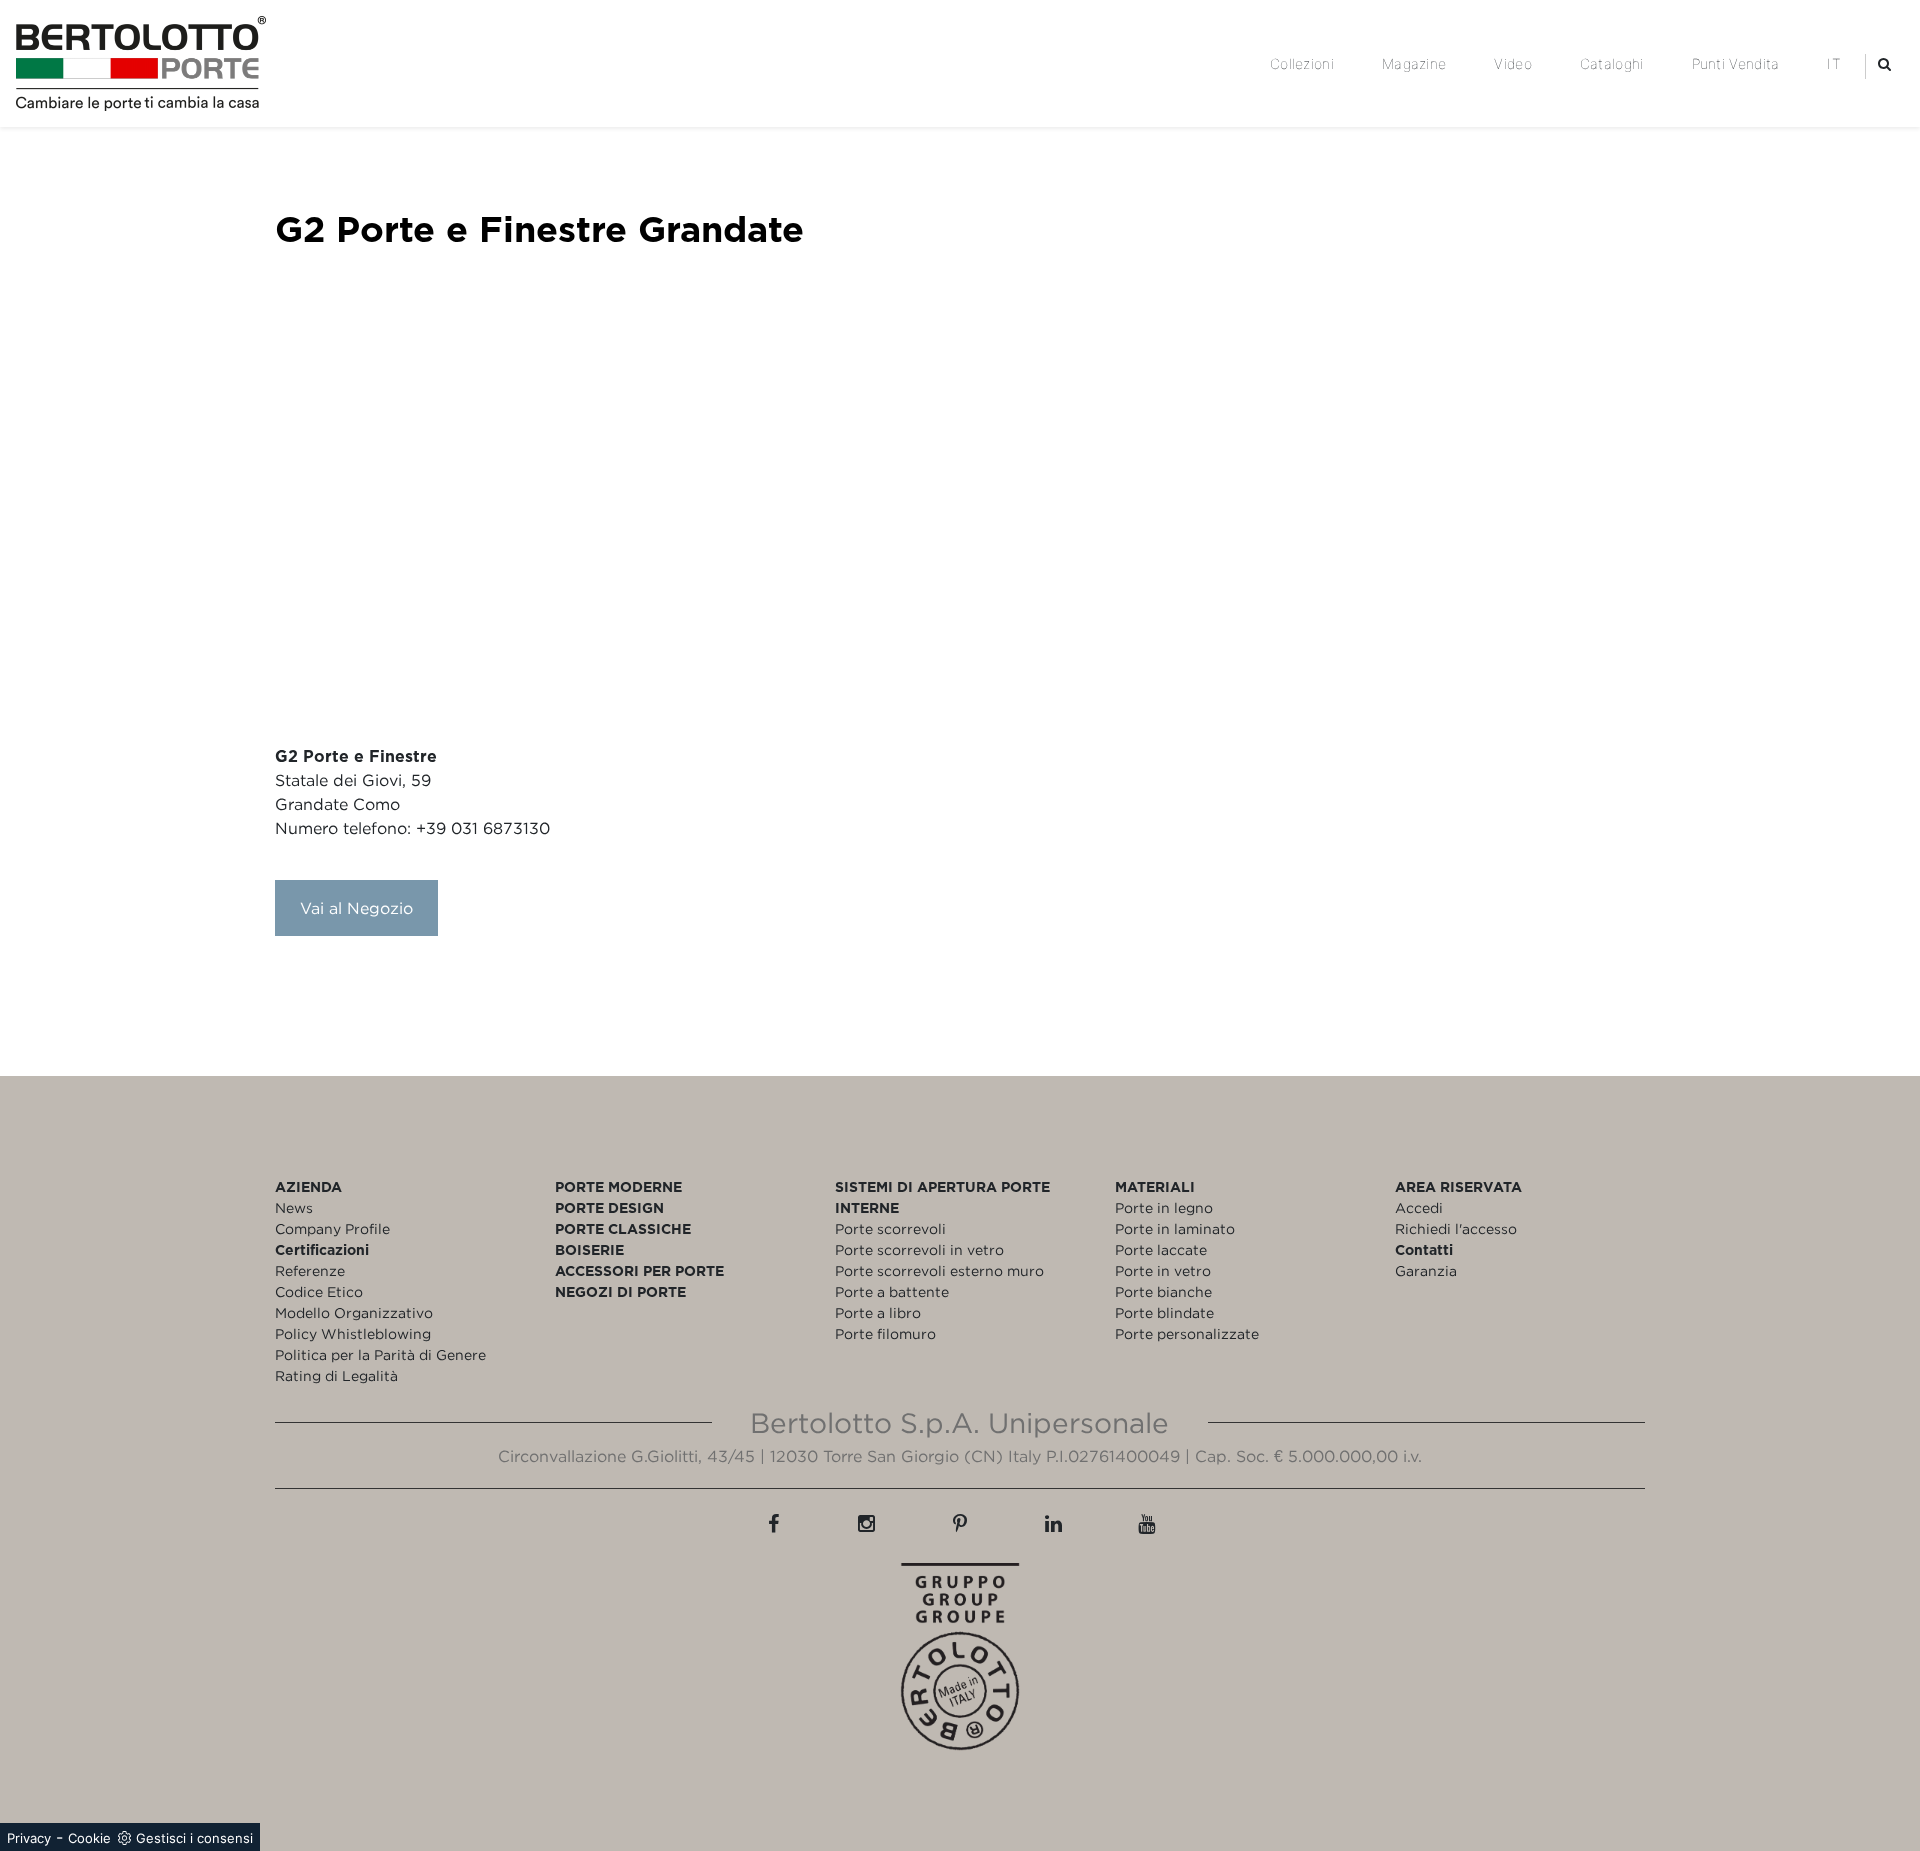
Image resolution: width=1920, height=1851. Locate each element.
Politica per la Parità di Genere (380, 1354)
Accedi (1419, 1207)
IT (1834, 63)
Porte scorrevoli (890, 1228)
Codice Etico (319, 1291)
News (294, 1207)
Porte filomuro (885, 1333)
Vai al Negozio (356, 908)
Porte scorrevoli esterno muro (939, 1270)
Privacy (29, 1838)
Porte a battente (892, 1291)
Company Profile (332, 1228)
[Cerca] (1884, 63)
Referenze (310, 1270)
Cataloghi (1612, 63)
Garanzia (1426, 1270)
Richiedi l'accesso (1456, 1228)
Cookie (89, 1838)
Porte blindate (1164, 1312)
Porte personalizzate (1187, 1333)
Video (1513, 63)
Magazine (1414, 63)
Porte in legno (1164, 1207)
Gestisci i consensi (194, 1838)
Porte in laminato (1175, 1228)
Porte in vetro (1163, 1270)
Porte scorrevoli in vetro (919, 1249)
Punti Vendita (1736, 63)
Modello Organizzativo (354, 1312)
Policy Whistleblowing (353, 1333)
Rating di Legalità (336, 1375)
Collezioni (1302, 63)
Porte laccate (1161, 1249)
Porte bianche (1163, 1291)
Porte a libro (878, 1312)
